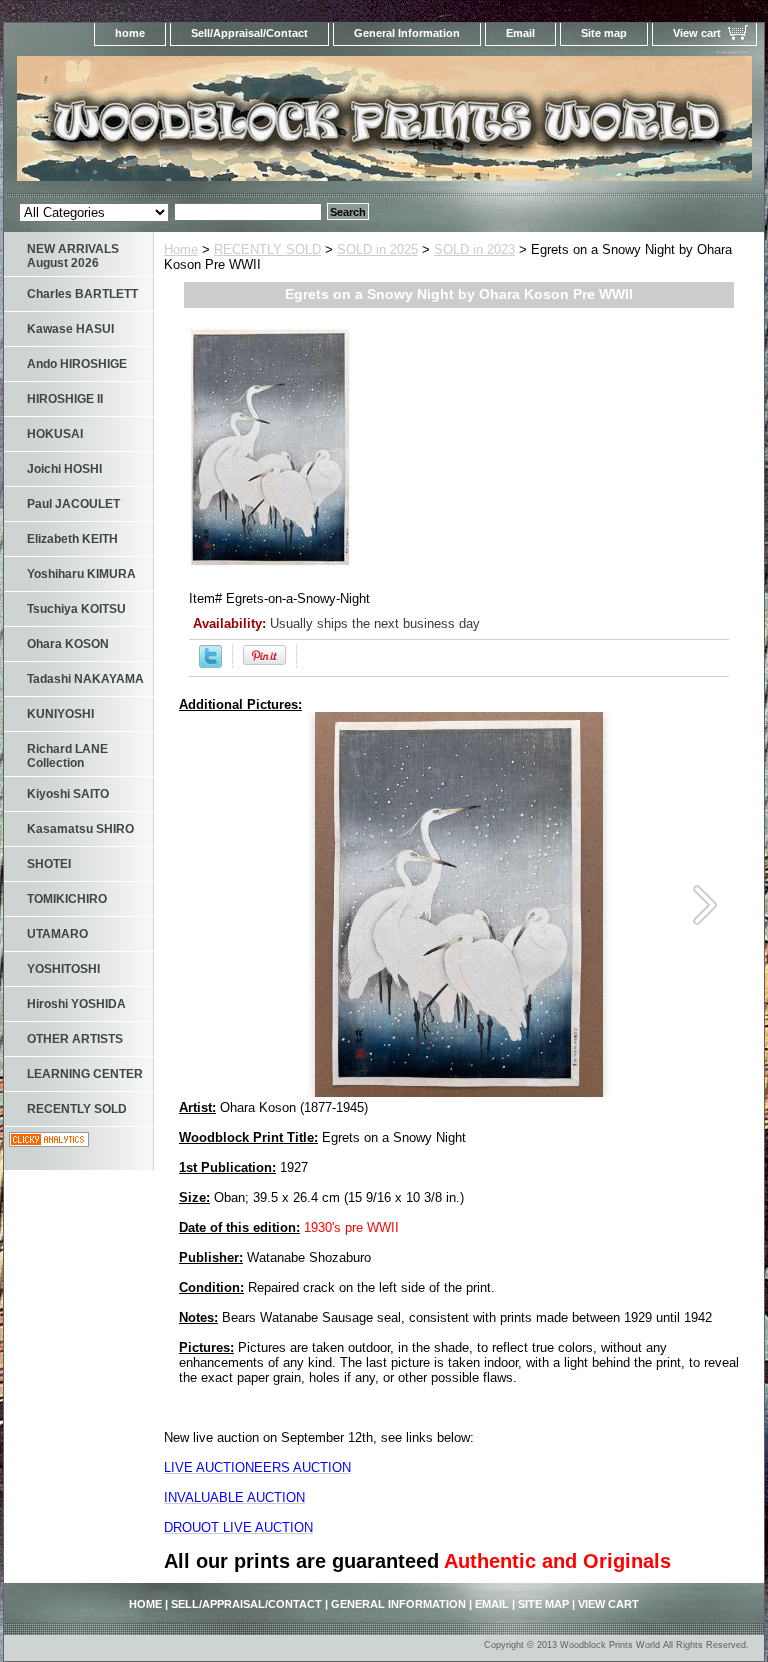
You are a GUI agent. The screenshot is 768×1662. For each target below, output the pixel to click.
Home (181, 249)
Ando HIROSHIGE (77, 364)
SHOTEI (49, 864)
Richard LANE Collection (67, 756)
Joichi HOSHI (64, 469)
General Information (407, 33)
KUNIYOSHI (60, 714)
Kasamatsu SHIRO (80, 829)
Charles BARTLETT (82, 294)
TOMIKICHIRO (67, 899)
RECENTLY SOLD (267, 249)
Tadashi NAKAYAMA (85, 679)
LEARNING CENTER (85, 1074)
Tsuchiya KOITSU (76, 609)
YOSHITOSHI (63, 969)
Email (520, 33)
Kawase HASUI (70, 329)
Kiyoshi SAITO (68, 794)
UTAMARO (57, 934)
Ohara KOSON (68, 644)
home (130, 33)
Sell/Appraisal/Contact (249, 33)
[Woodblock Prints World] (254, 124)
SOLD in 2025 (377, 249)
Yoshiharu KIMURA (81, 574)
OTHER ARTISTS (75, 1039)
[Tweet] (210, 663)
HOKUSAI (55, 434)
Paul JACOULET (73, 504)
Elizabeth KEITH (72, 539)
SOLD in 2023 (474, 249)
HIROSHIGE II (65, 399)
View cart (697, 33)
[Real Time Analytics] (49, 1142)
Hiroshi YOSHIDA (76, 1004)
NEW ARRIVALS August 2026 (73, 256)
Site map (604, 33)
